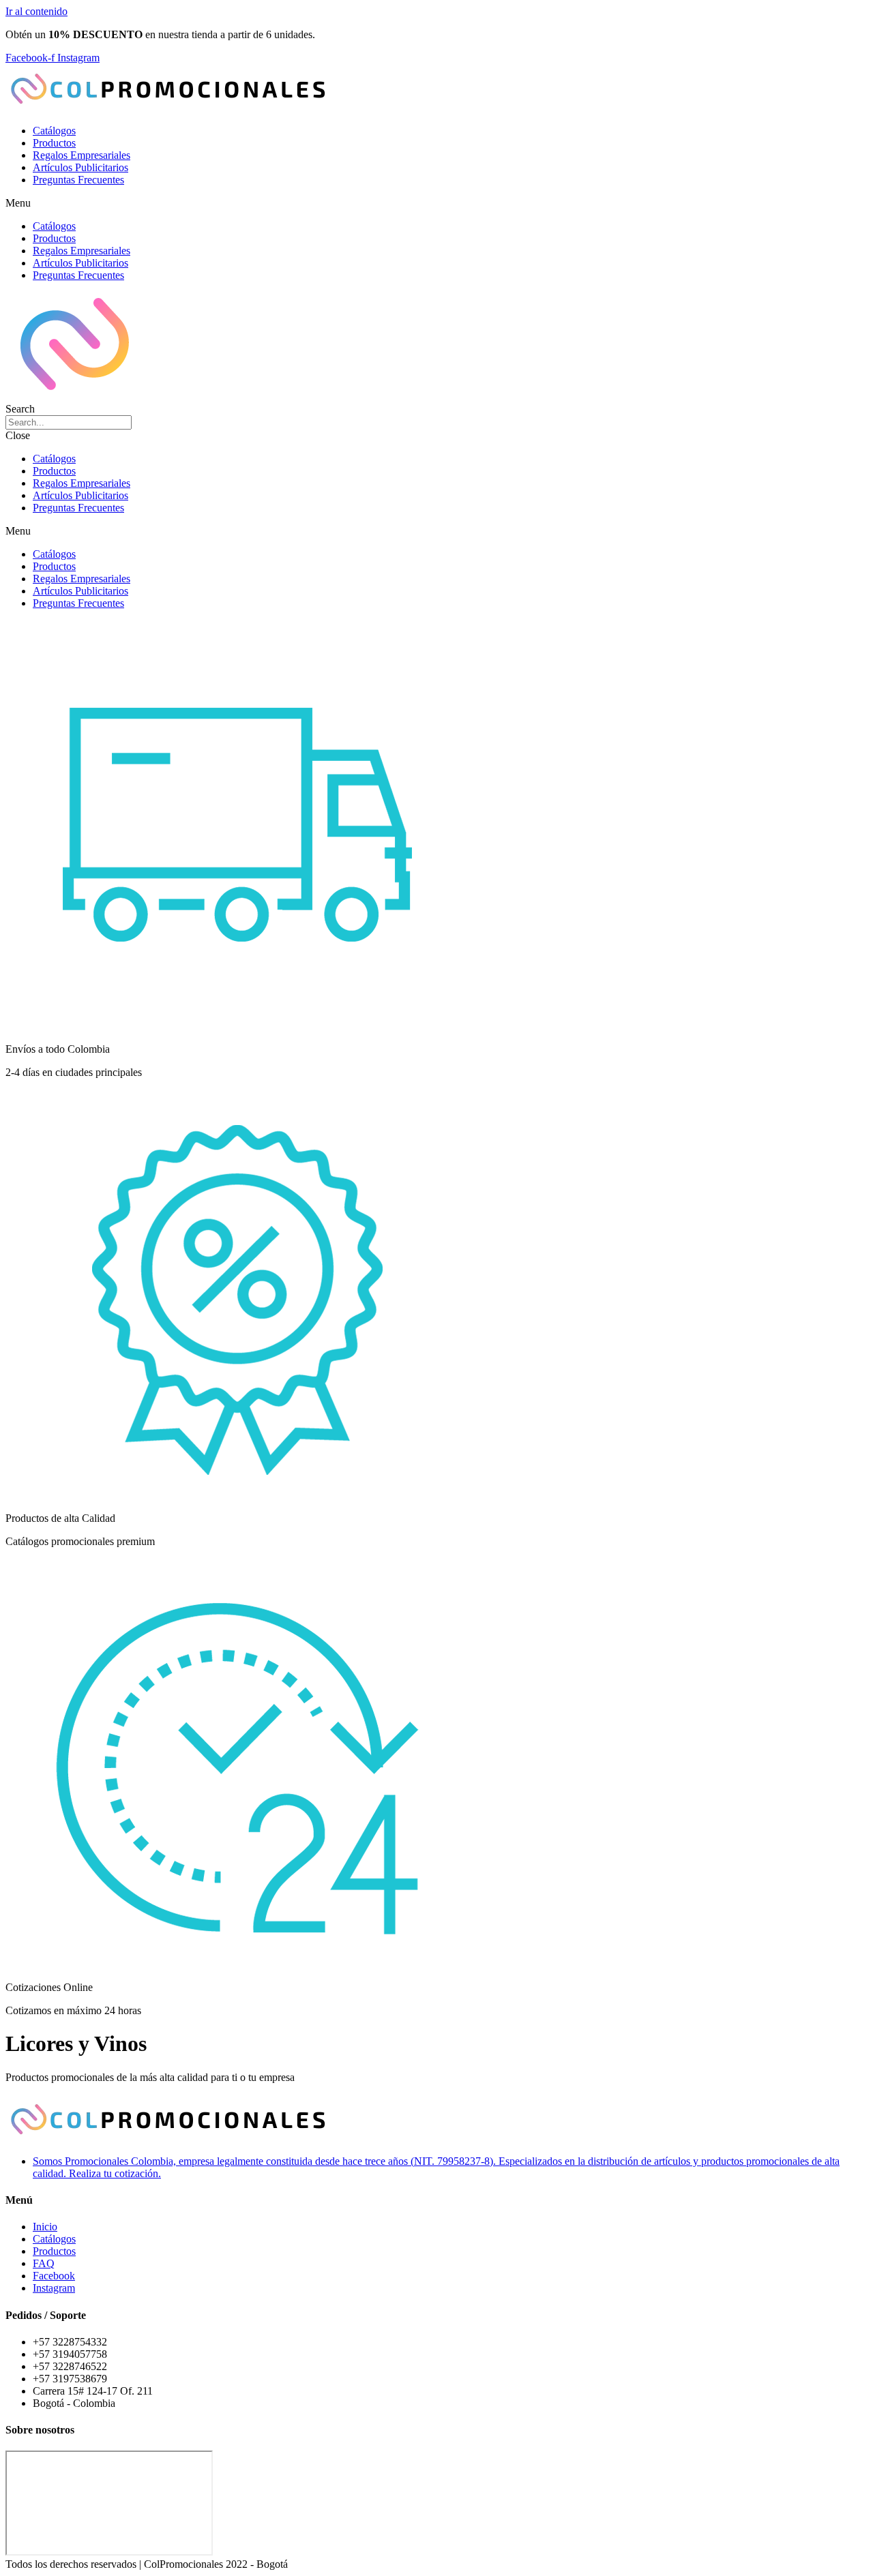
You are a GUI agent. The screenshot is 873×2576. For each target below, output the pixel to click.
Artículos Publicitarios (80, 167)
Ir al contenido (36, 11)
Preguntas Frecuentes (78, 180)
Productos (54, 143)
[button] (436, 203)
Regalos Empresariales (82, 155)
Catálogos (54, 131)
